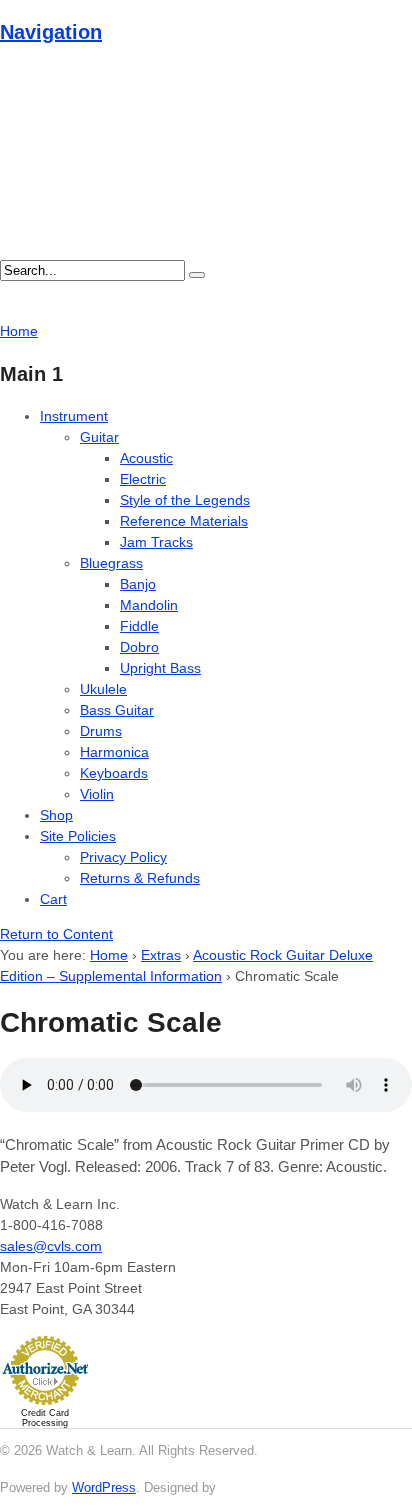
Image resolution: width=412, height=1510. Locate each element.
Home (109, 955)
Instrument (74, 416)
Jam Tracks (156, 542)
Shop (56, 815)
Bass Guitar (117, 710)
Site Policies (78, 836)
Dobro (139, 647)
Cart (53, 899)
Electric (143, 479)
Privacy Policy (123, 857)
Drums (101, 731)
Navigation (51, 32)
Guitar (99, 437)
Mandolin (149, 605)
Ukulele (103, 689)
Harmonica (114, 752)
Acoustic (146, 458)
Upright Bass (160, 668)
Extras (161, 955)
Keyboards (114, 773)
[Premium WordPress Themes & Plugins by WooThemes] (257, 1487)
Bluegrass (111, 563)
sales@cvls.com (51, 1246)
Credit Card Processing (45, 1418)
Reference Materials (184, 521)
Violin (97, 794)
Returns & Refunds (140, 878)
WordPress (104, 1487)
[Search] (197, 275)
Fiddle (139, 626)
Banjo (138, 584)
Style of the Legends (185, 500)
